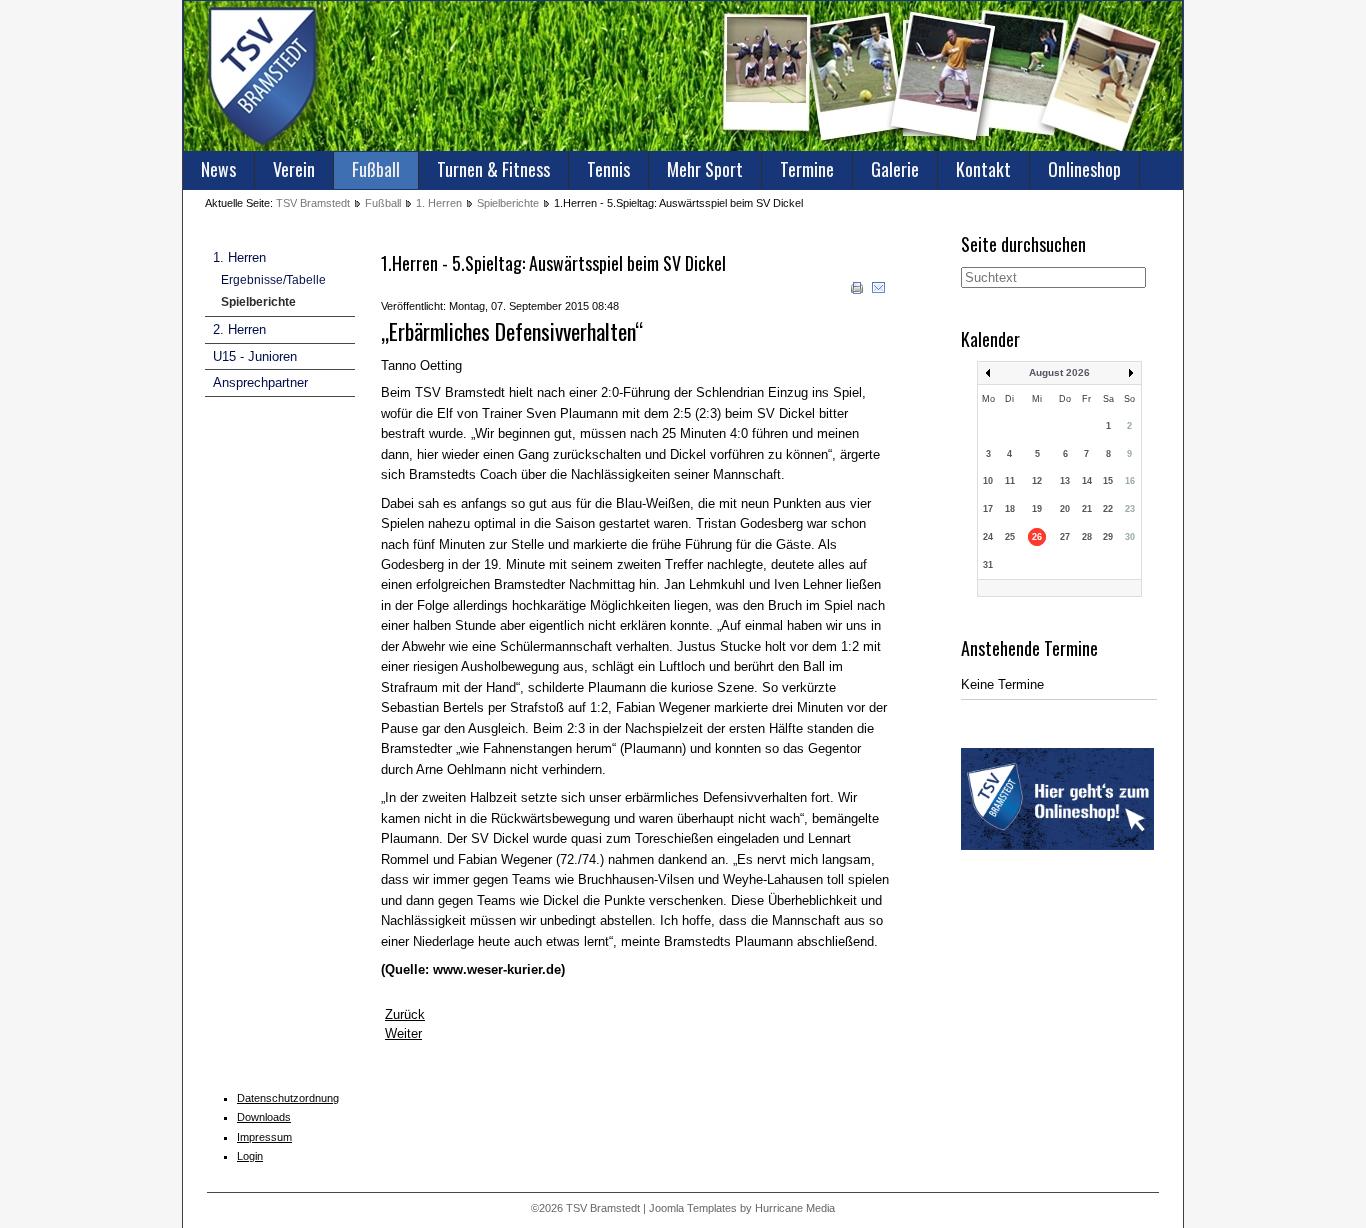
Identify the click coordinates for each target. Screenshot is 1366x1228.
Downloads (264, 1117)
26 (1037, 537)
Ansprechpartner (260, 382)
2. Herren (239, 329)
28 (1087, 537)
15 (1108, 481)
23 (1130, 509)
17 (988, 509)
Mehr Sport (705, 169)
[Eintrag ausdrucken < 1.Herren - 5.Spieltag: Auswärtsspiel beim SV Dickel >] (859, 291)
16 (1130, 481)
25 (1010, 537)
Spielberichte (508, 203)
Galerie (895, 169)
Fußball (376, 169)
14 (1087, 481)
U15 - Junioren (255, 356)
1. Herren (439, 203)
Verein (294, 169)
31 (988, 565)
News (218, 169)
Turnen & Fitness (493, 169)
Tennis (608, 169)
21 (1087, 509)
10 (988, 481)
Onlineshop (1084, 169)
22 (1108, 509)
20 (1065, 509)
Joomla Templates (693, 1208)
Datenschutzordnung (288, 1098)
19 (1037, 509)
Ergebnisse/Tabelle (273, 280)
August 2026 (1059, 372)
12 (1037, 481)
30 (1130, 537)
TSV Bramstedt (313, 203)
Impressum (264, 1137)
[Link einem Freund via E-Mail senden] (879, 291)
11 (1010, 481)
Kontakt (983, 169)
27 (1065, 537)
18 (1010, 509)
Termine (807, 169)
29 (1108, 537)
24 (988, 537)
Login (250, 1156)
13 (1065, 481)
